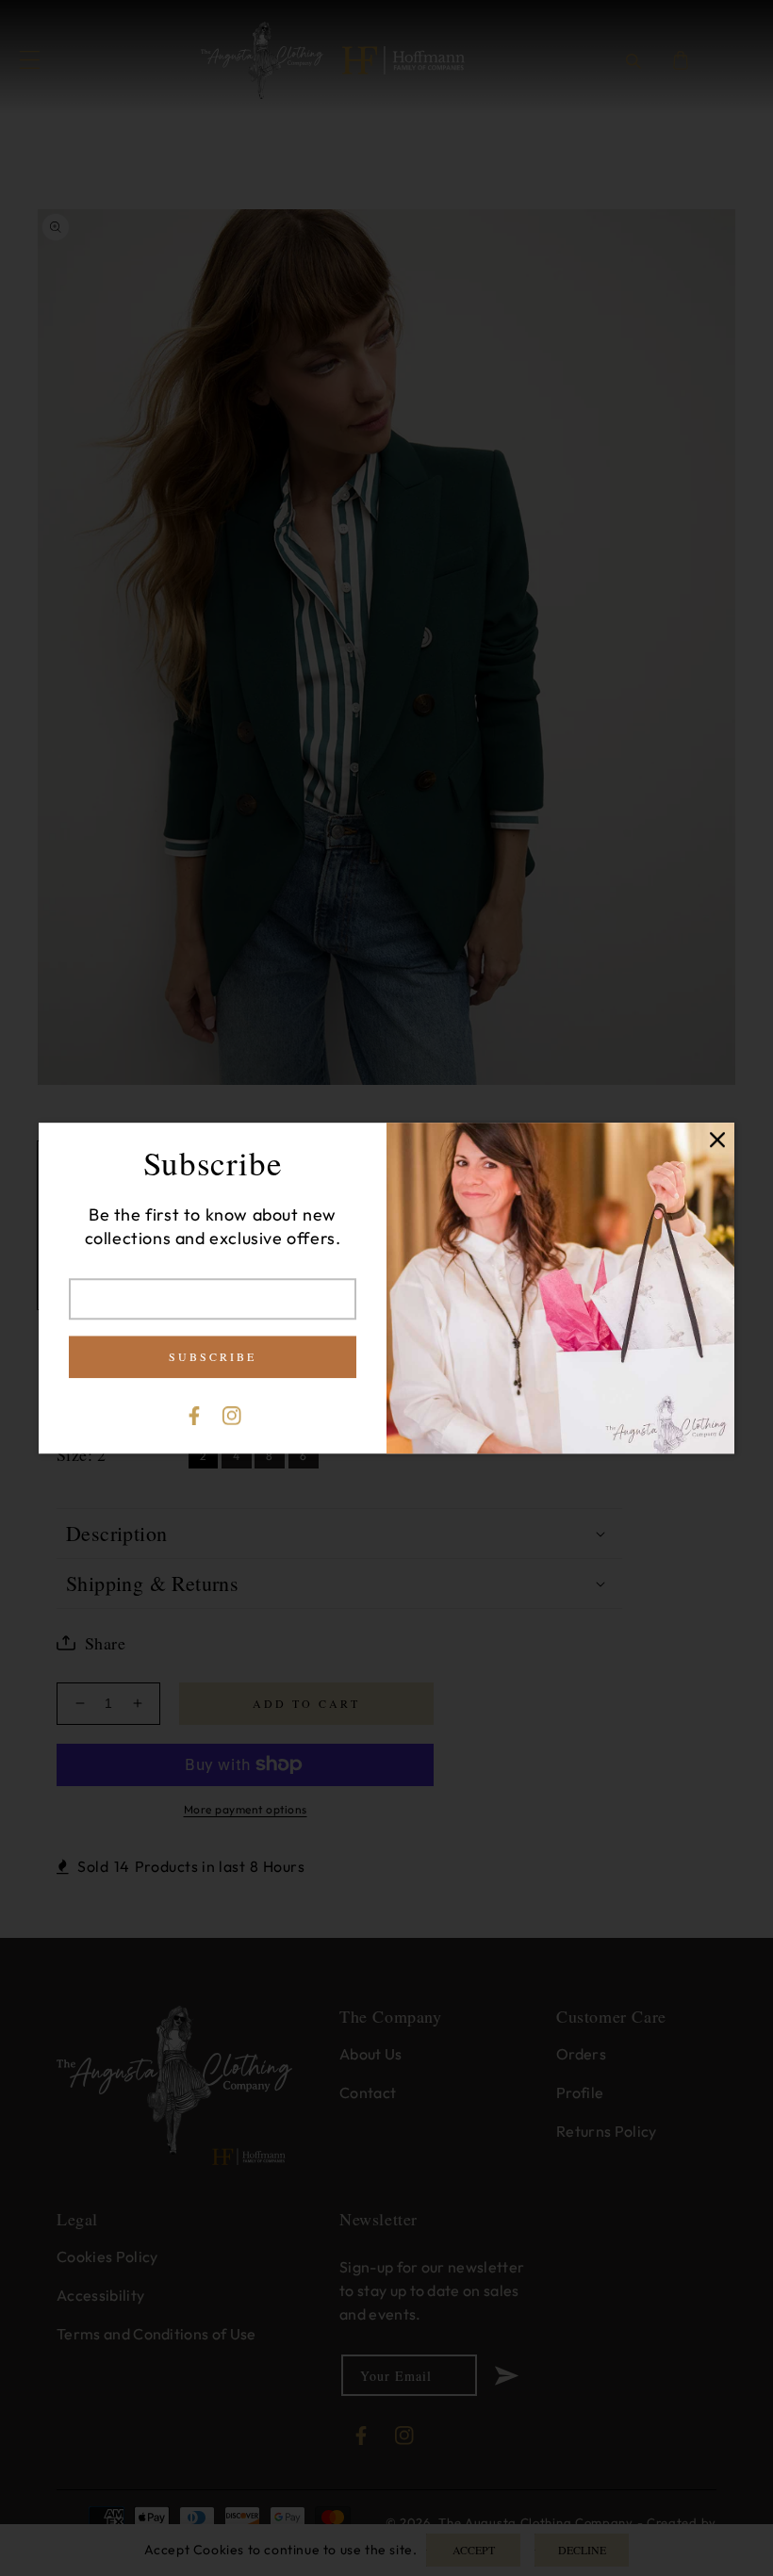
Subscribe (213, 1356)
